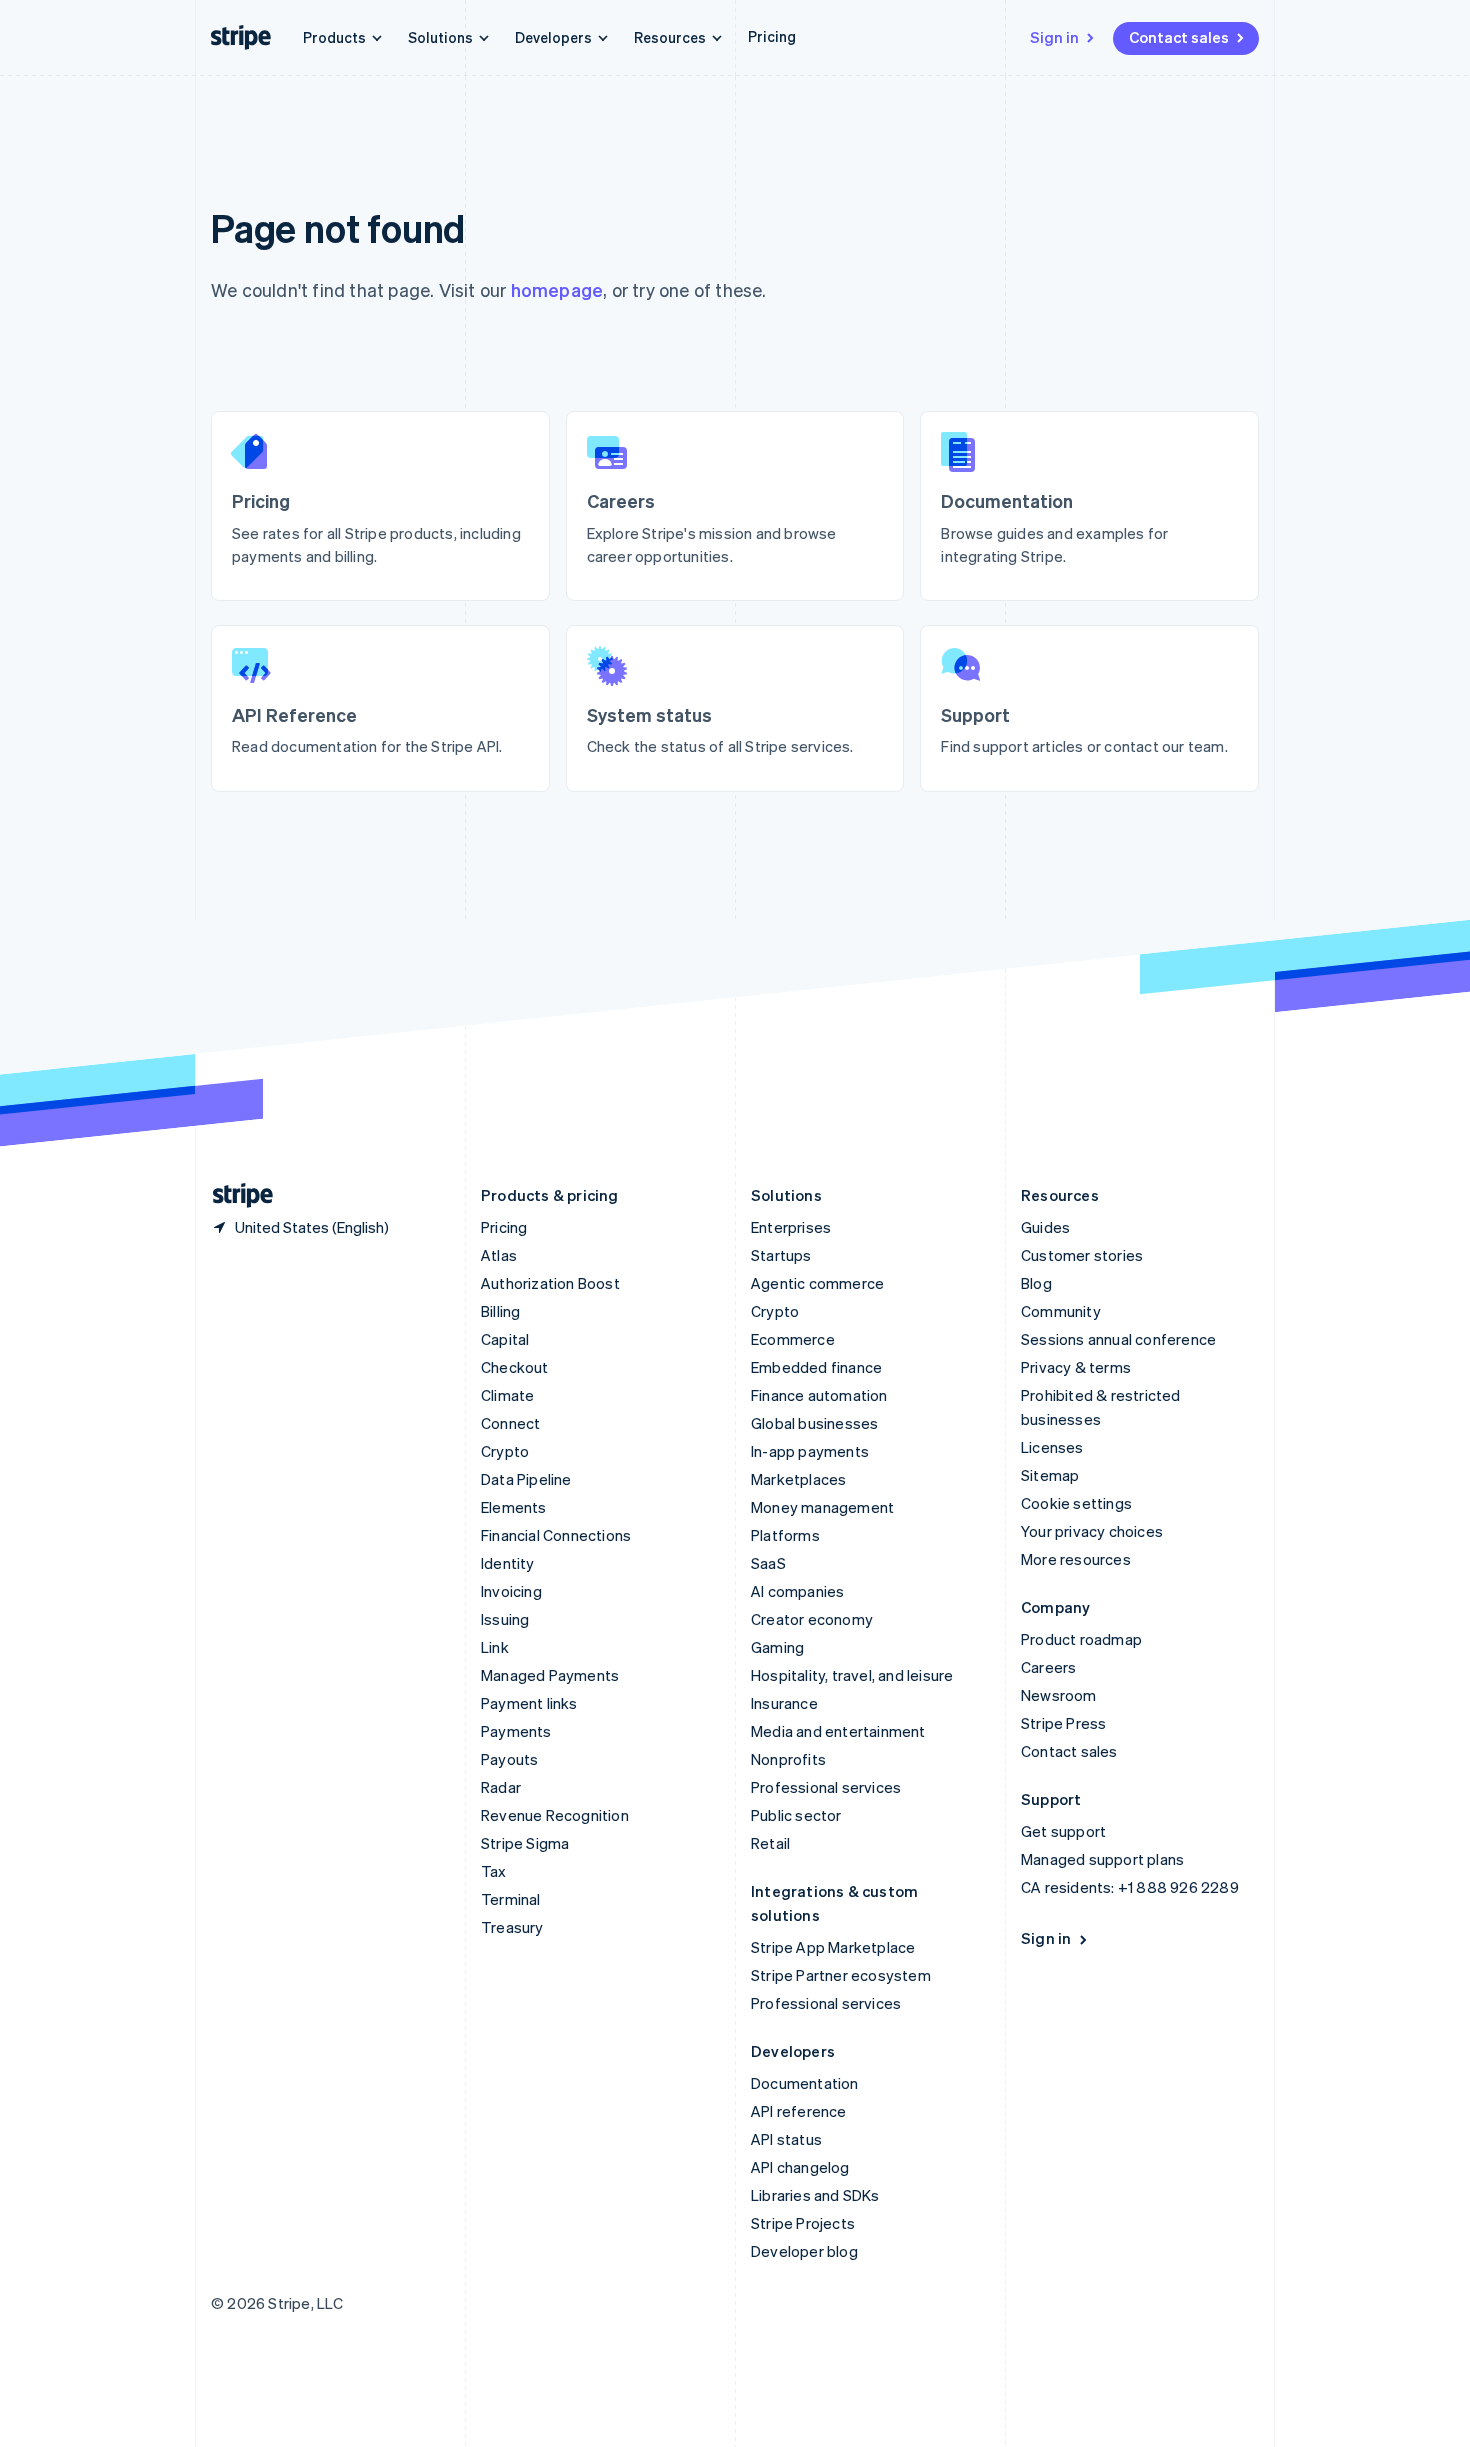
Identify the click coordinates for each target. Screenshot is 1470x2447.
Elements (514, 1507)
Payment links (529, 1703)
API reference (799, 2111)
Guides (1045, 1227)
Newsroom (1059, 1695)
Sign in (1054, 37)
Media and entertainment (838, 1731)
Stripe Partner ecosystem (841, 1975)
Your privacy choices (1092, 1531)
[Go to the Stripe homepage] (235, 1195)
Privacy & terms (1076, 1367)
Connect (510, 1423)
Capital (505, 1339)
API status (786, 2139)
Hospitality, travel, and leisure (852, 1675)
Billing (500, 1311)
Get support (1063, 1831)
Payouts (509, 1759)
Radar (501, 1787)
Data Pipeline (526, 1479)
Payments (516, 1731)
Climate (507, 1395)
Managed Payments (550, 1675)
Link (495, 1647)
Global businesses (814, 1423)
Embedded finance (816, 1367)
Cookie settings (1076, 1503)
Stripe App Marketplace (833, 1947)
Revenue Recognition (555, 1815)
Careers (1048, 1667)
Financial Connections (556, 1535)
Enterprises (791, 1227)
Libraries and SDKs (815, 2195)
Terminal (511, 1899)
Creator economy (812, 1619)
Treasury (512, 1927)
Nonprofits (788, 1759)
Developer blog (804, 2251)
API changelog (800, 2167)
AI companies (797, 1591)
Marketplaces (798, 1479)
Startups (781, 1255)
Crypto (505, 1451)
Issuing (505, 1619)
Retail (770, 1843)
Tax (494, 1871)
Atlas (499, 1255)
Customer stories (1082, 1255)
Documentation (805, 2083)
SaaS (768, 1563)
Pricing (772, 36)
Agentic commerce (817, 1283)
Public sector (796, 1815)
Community (1061, 1311)
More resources (1076, 1559)
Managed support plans (1102, 1859)
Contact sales (1179, 37)
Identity (508, 1563)
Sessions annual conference (1118, 1339)
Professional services (826, 1787)
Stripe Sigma (525, 1843)
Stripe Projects (803, 2223)
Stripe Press (1063, 1723)
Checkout (515, 1367)
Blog (1036, 1283)
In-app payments (810, 1451)
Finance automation (819, 1395)
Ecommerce (793, 1339)
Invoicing (511, 1591)
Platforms (785, 1535)
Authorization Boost (550, 1283)
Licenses (1052, 1447)
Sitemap (1050, 1475)
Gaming (777, 1647)
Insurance (784, 1703)
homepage (557, 289)
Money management (822, 1507)
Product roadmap (1081, 1639)
